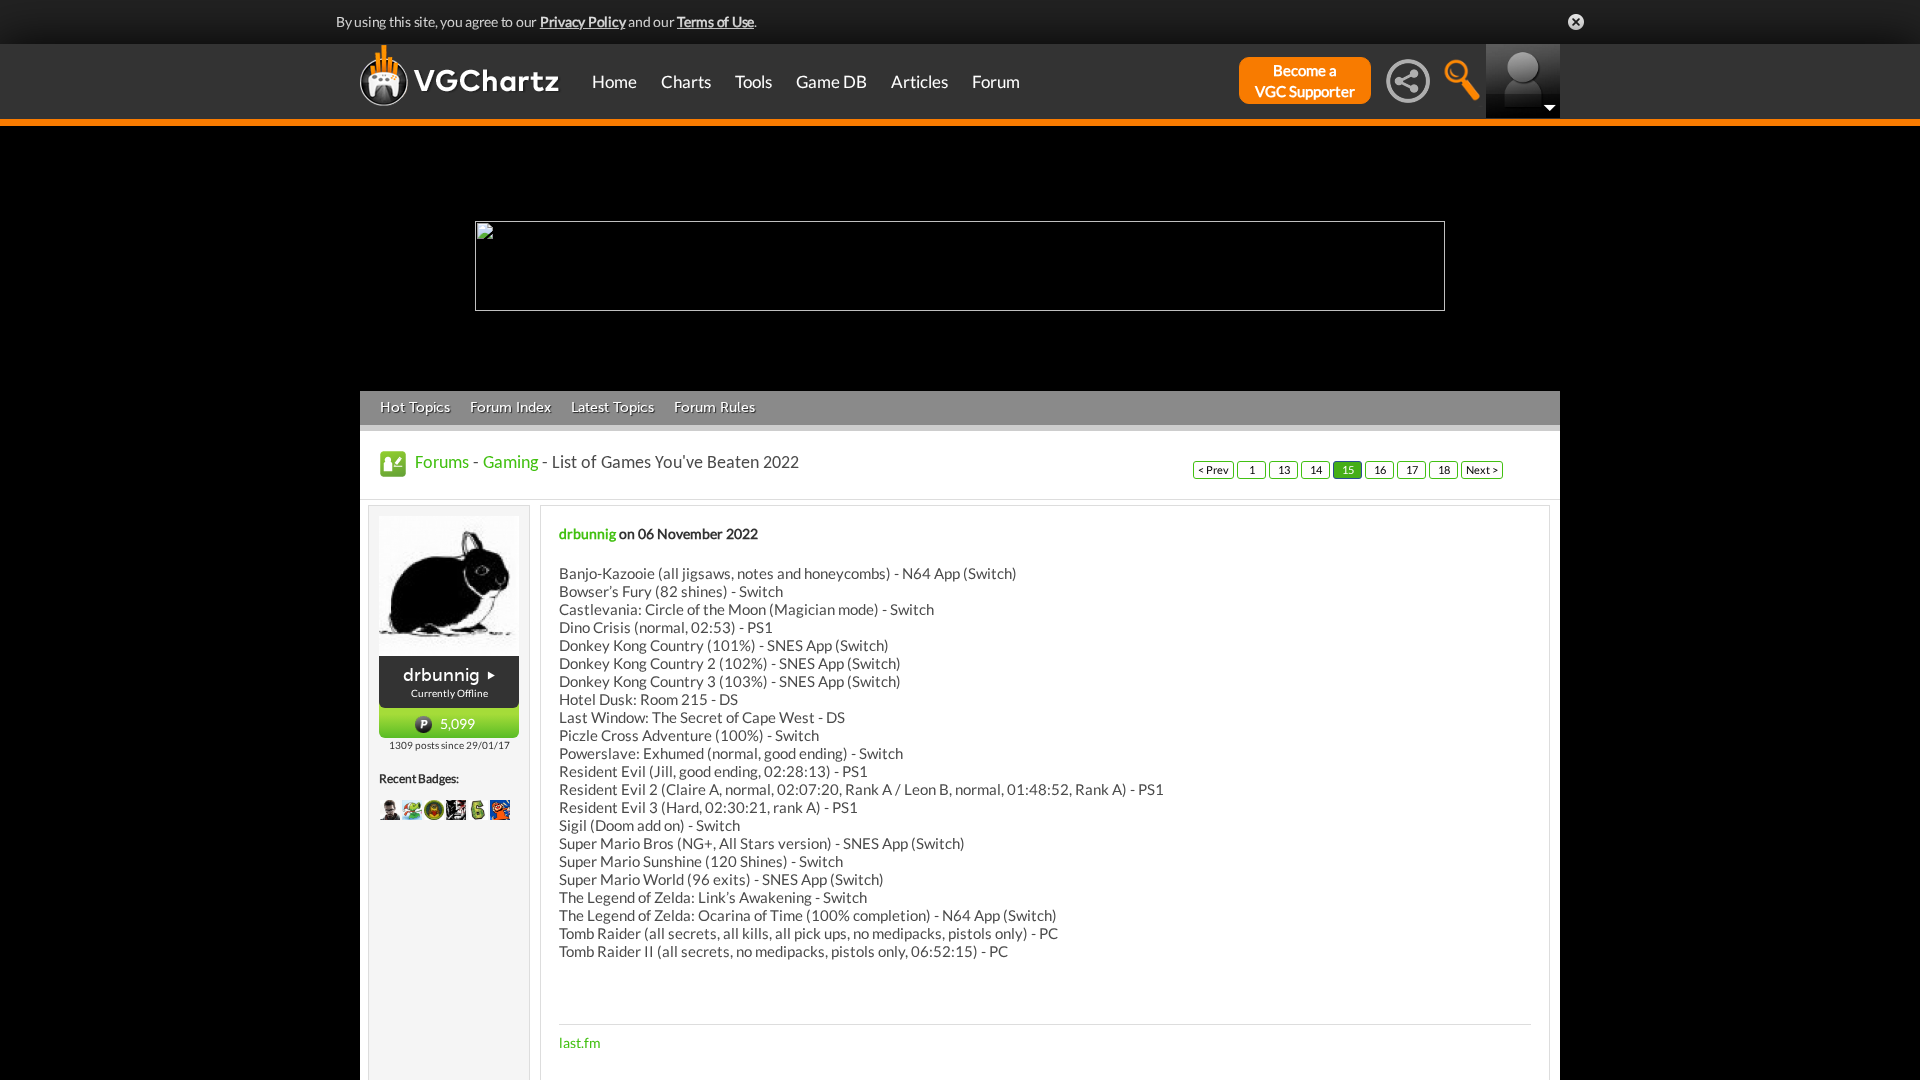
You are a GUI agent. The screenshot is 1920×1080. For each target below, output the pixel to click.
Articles (919, 81)
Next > (1482, 469)
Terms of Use (715, 21)
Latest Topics (612, 407)
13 (1284, 469)
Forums (442, 463)
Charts (686, 81)
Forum (996, 81)
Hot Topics (415, 407)
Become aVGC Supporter (1305, 80)
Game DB (831, 81)
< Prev (1213, 469)
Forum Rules (714, 407)
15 (1348, 469)
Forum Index (510, 407)
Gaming (510, 463)
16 (1380, 469)
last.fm (580, 1042)
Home (614, 81)
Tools (753, 81)
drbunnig (441, 675)
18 (1444, 469)
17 (1412, 469)
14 (1316, 469)
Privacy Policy (583, 21)
